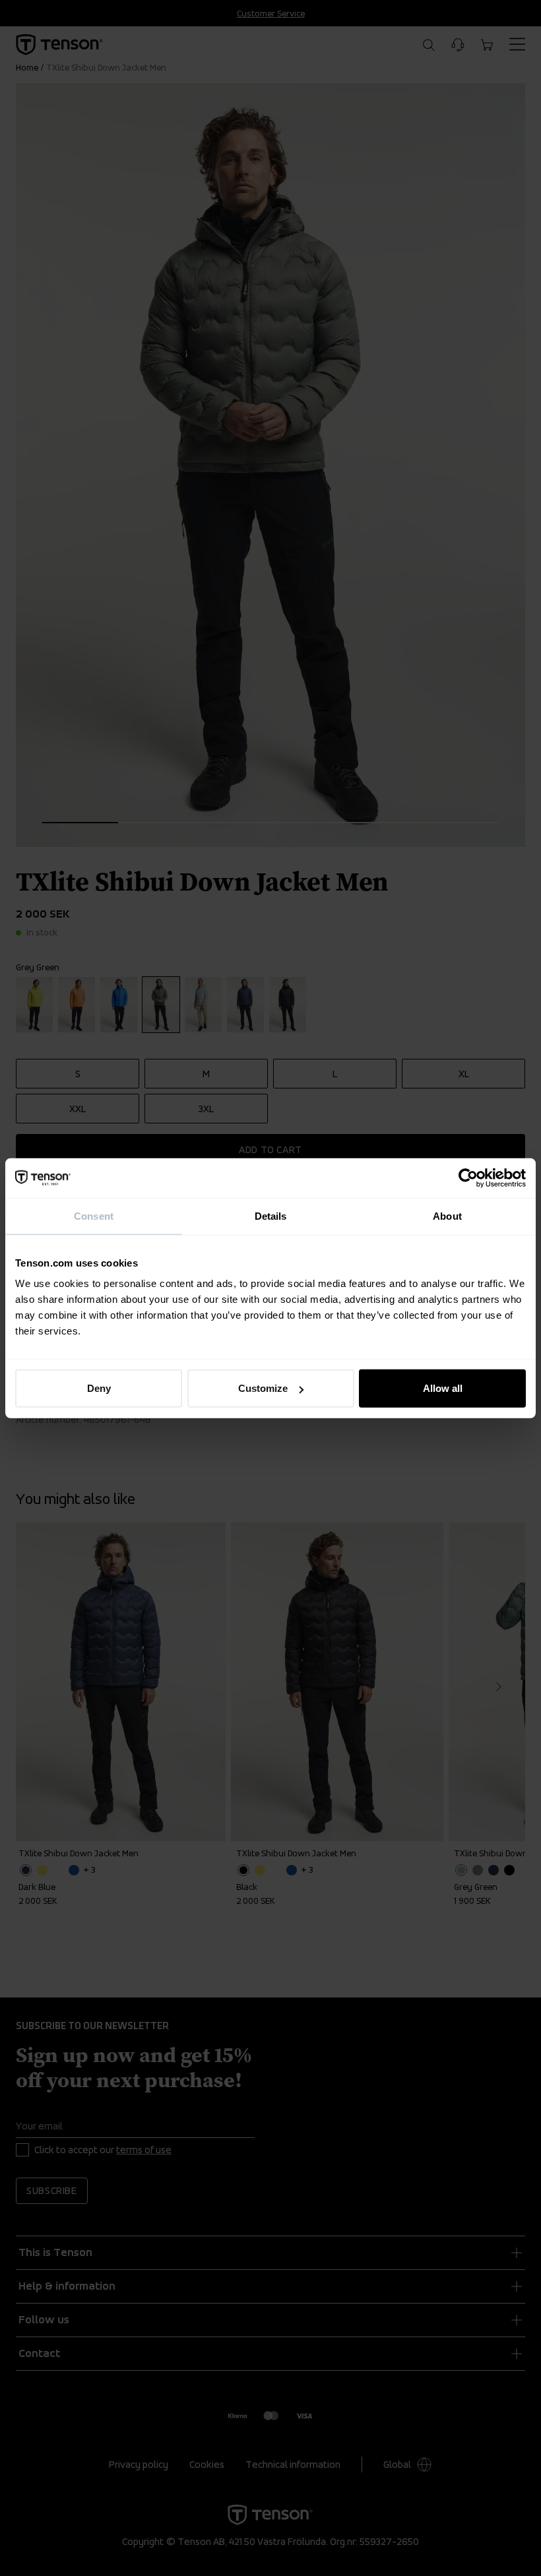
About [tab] (447, 1215)
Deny (99, 1388)
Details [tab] (271, 1215)
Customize (263, 1388)
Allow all (443, 1388)
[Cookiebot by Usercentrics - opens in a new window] (468, 1178)
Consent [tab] (94, 1215)
